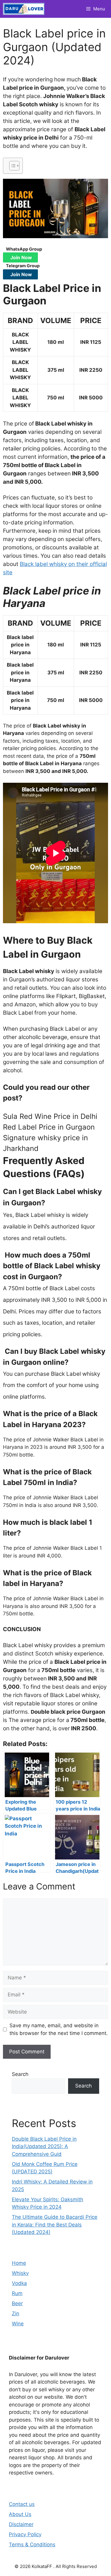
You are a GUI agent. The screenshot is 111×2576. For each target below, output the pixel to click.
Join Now (21, 257)
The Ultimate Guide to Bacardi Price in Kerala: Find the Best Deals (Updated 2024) (55, 2225)
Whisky (20, 2273)
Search (20, 2074)
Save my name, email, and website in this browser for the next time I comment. (59, 2029)
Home (19, 2263)
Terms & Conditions (32, 2545)
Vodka (19, 2283)
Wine (18, 2324)
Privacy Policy (25, 2534)
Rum (17, 2293)
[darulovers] (24, 9)
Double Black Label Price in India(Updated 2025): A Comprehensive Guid (44, 2146)
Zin (16, 2314)
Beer (17, 2303)
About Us (20, 2514)
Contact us (22, 2504)
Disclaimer (21, 2524)
